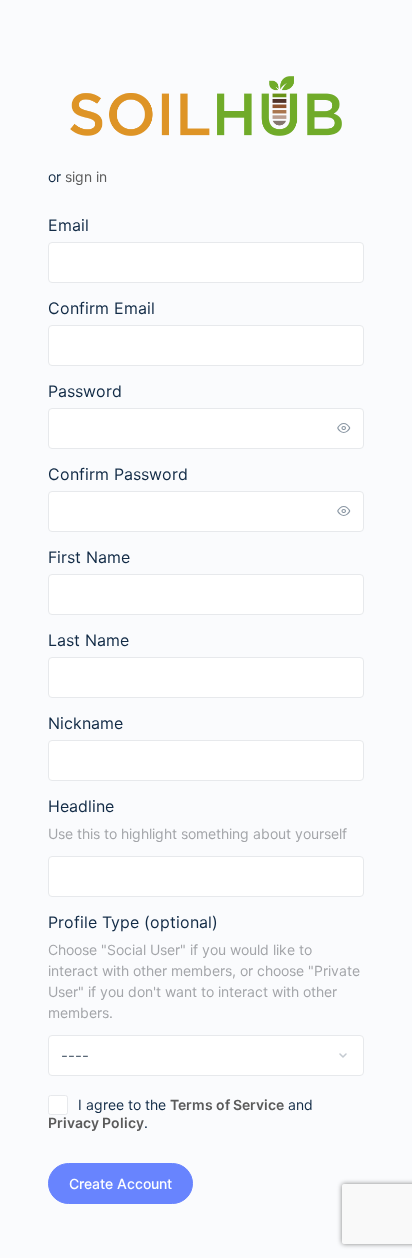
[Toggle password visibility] (344, 428)
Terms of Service (227, 1104)
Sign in (86, 176)
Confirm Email (101, 308)
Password (85, 391)
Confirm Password (118, 474)
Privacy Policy (96, 1122)
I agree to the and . (180, 1113)
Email (68, 225)
